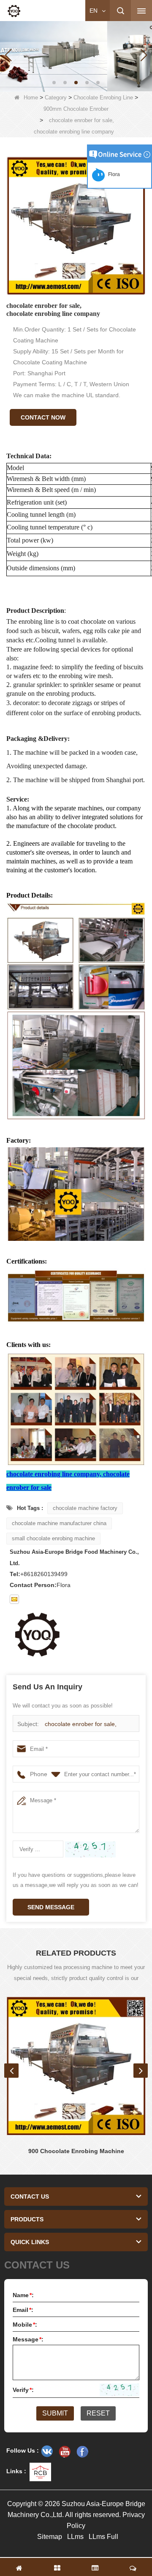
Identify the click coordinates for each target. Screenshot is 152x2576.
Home (31, 98)
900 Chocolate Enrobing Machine (76, 2151)
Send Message (51, 1907)
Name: (23, 2295)
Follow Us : (23, 2450)
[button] (54, 83)
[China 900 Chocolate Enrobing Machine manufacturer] (76, 2066)
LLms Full (103, 2537)
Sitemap (50, 2537)
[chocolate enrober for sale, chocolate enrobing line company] (76, 226)
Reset (98, 2413)
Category (56, 98)
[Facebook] (82, 2451)
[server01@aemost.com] (14, 1599)
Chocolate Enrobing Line (103, 98)
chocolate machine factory (85, 1508)
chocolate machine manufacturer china (59, 1523)
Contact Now (43, 417)
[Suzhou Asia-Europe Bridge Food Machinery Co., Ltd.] (14, 11)
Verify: (23, 2390)
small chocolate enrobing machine (53, 1538)
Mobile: (25, 2325)
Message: (28, 2339)
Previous (11, 2071)
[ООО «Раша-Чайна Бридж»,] (47, 2451)
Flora (113, 174)
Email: (23, 2310)
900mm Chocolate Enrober (76, 109)
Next (141, 2071)
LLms (75, 2537)
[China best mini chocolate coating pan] (76, 55)
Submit (55, 2413)
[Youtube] (65, 2451)
